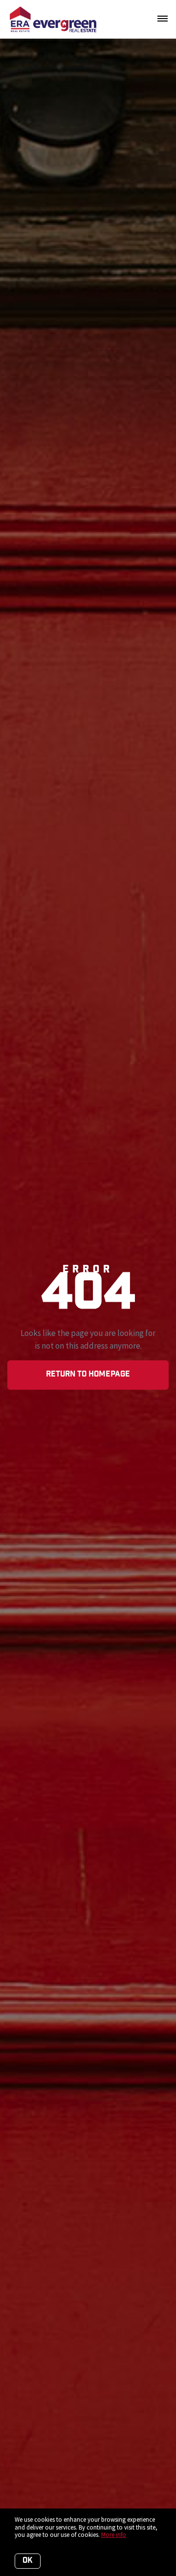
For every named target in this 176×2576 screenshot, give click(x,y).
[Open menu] (163, 19)
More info (114, 2535)
